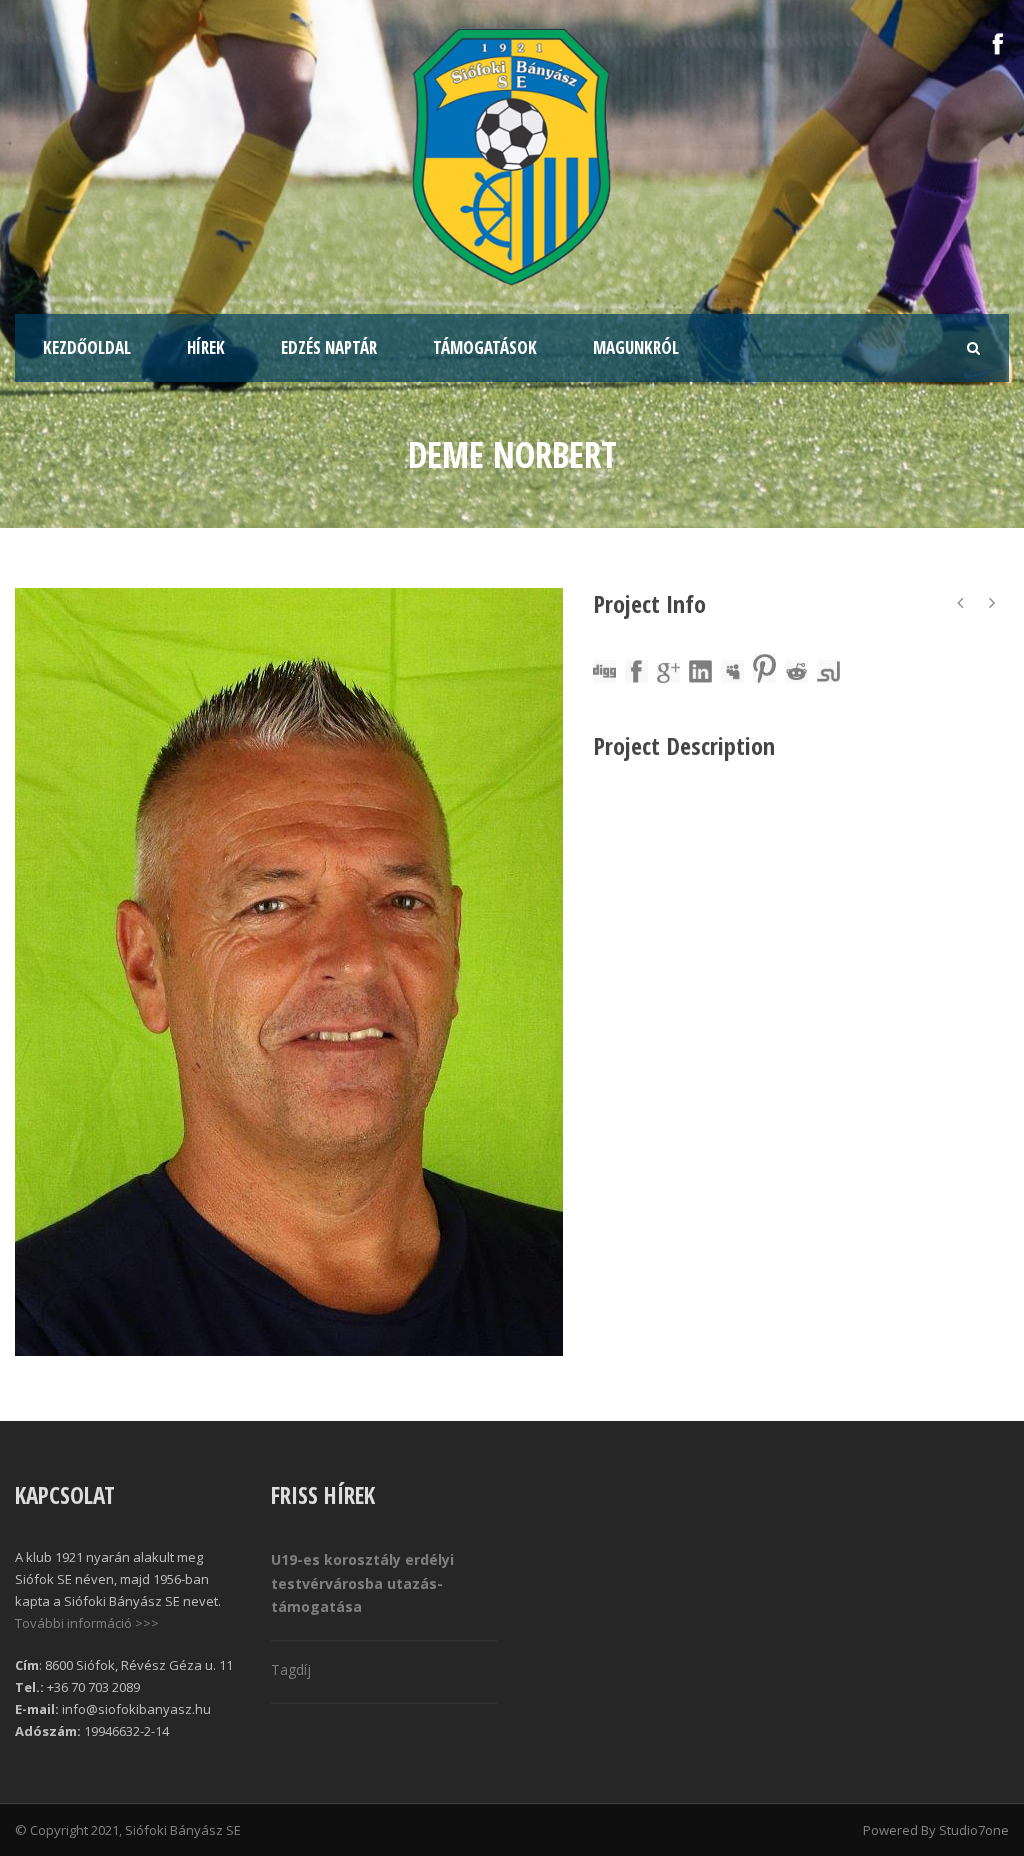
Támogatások (485, 347)
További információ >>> (87, 1623)
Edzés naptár (329, 347)
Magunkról (636, 347)
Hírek (206, 347)
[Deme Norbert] (289, 972)
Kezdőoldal (87, 347)
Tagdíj (291, 1669)
